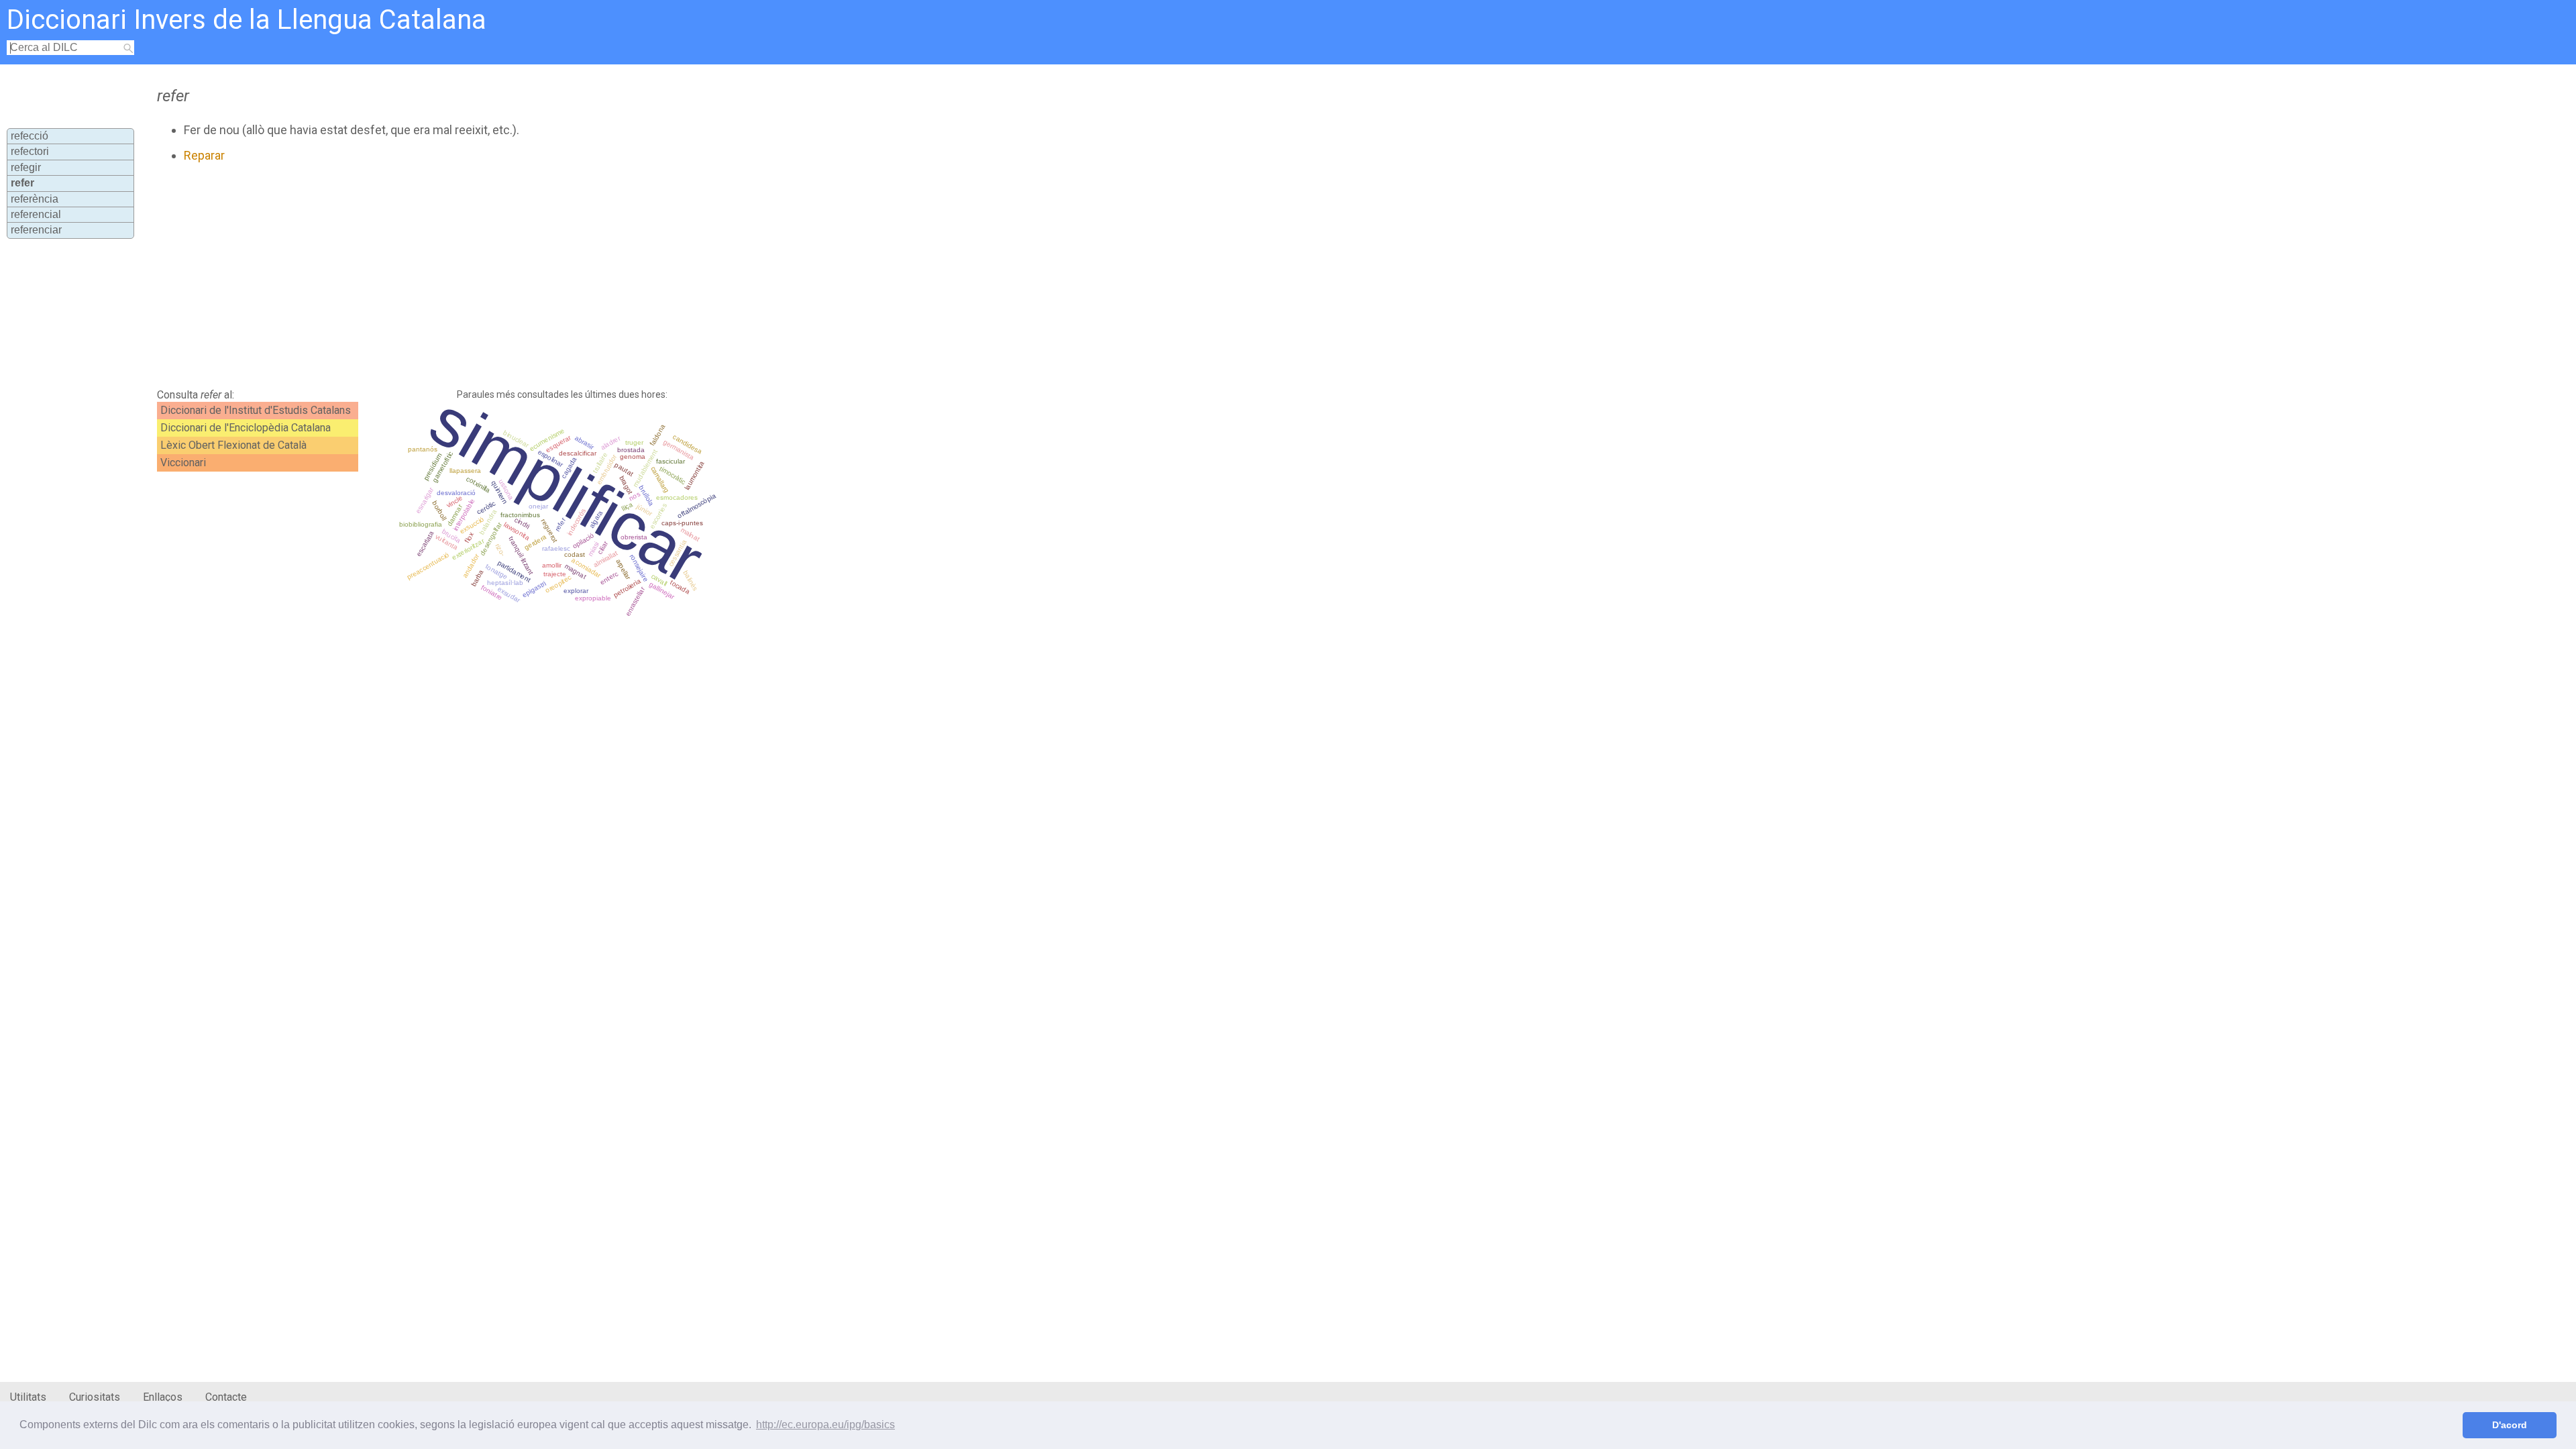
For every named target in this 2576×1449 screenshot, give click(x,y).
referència (35, 199)
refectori (30, 151)
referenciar (36, 230)
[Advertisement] (480, 276)
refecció (30, 136)
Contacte (226, 1397)
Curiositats (95, 1397)
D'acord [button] (2510, 1425)
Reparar (204, 155)
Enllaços (163, 1397)
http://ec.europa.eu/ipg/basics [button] (825, 1425)
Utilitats (28, 1397)
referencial (36, 214)
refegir (26, 167)
